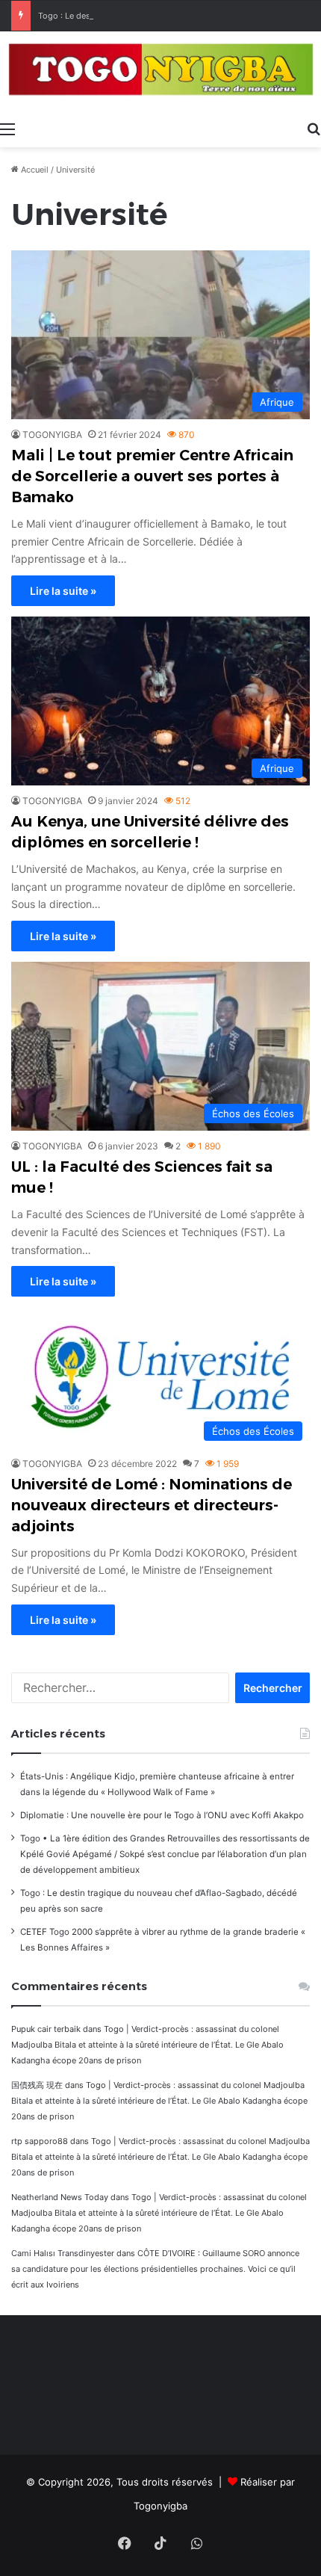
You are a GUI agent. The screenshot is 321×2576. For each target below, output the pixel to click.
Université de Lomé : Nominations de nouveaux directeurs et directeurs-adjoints (152, 1505)
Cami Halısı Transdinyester (63, 2253)
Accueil (34, 170)
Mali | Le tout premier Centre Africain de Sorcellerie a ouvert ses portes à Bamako (152, 476)
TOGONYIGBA (52, 435)
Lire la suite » (63, 591)
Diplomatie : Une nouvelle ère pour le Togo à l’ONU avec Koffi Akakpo (162, 1815)
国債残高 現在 (37, 2085)
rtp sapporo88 (40, 2141)
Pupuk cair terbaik (46, 2029)
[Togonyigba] (160, 72)
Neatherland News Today (60, 2197)
